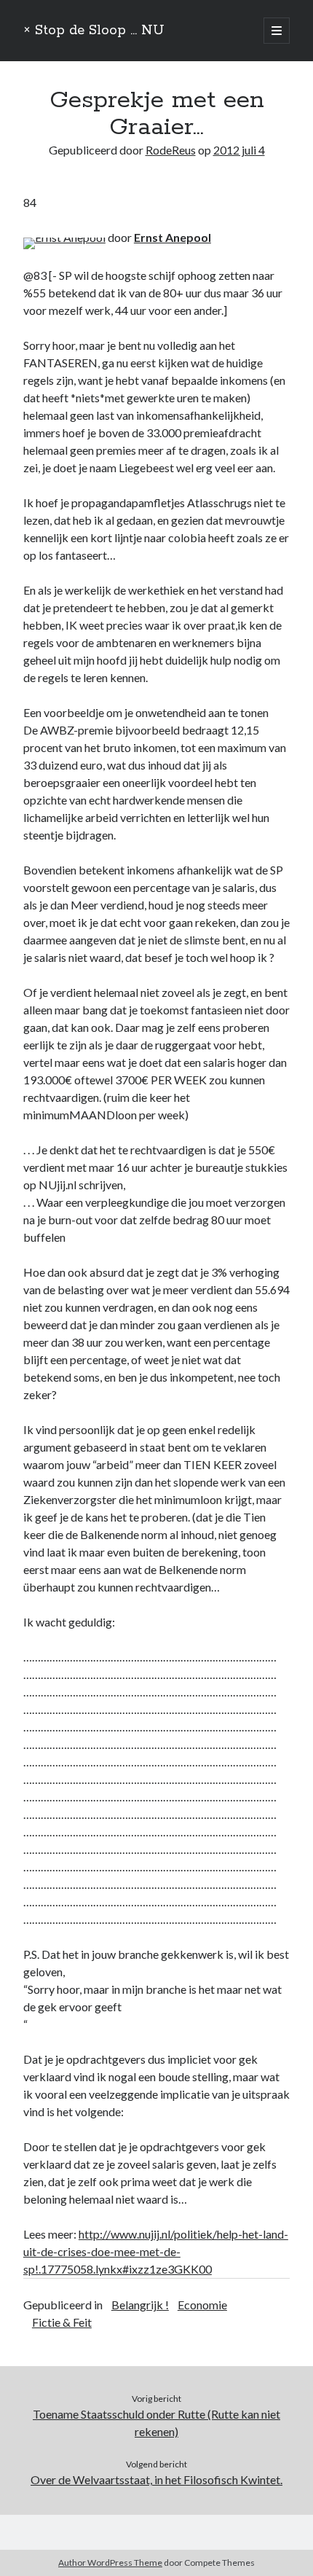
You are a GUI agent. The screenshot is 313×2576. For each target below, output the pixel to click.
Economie (202, 2305)
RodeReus (171, 150)
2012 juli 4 (239, 150)
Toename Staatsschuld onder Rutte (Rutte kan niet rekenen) (156, 2423)
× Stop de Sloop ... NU (94, 31)
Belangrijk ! (140, 2305)
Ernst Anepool (173, 237)
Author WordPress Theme (110, 2563)
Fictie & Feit (62, 2322)
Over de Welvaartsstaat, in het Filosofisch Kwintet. (156, 2479)
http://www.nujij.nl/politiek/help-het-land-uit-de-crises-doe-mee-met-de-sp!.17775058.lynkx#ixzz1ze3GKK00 (156, 2251)
